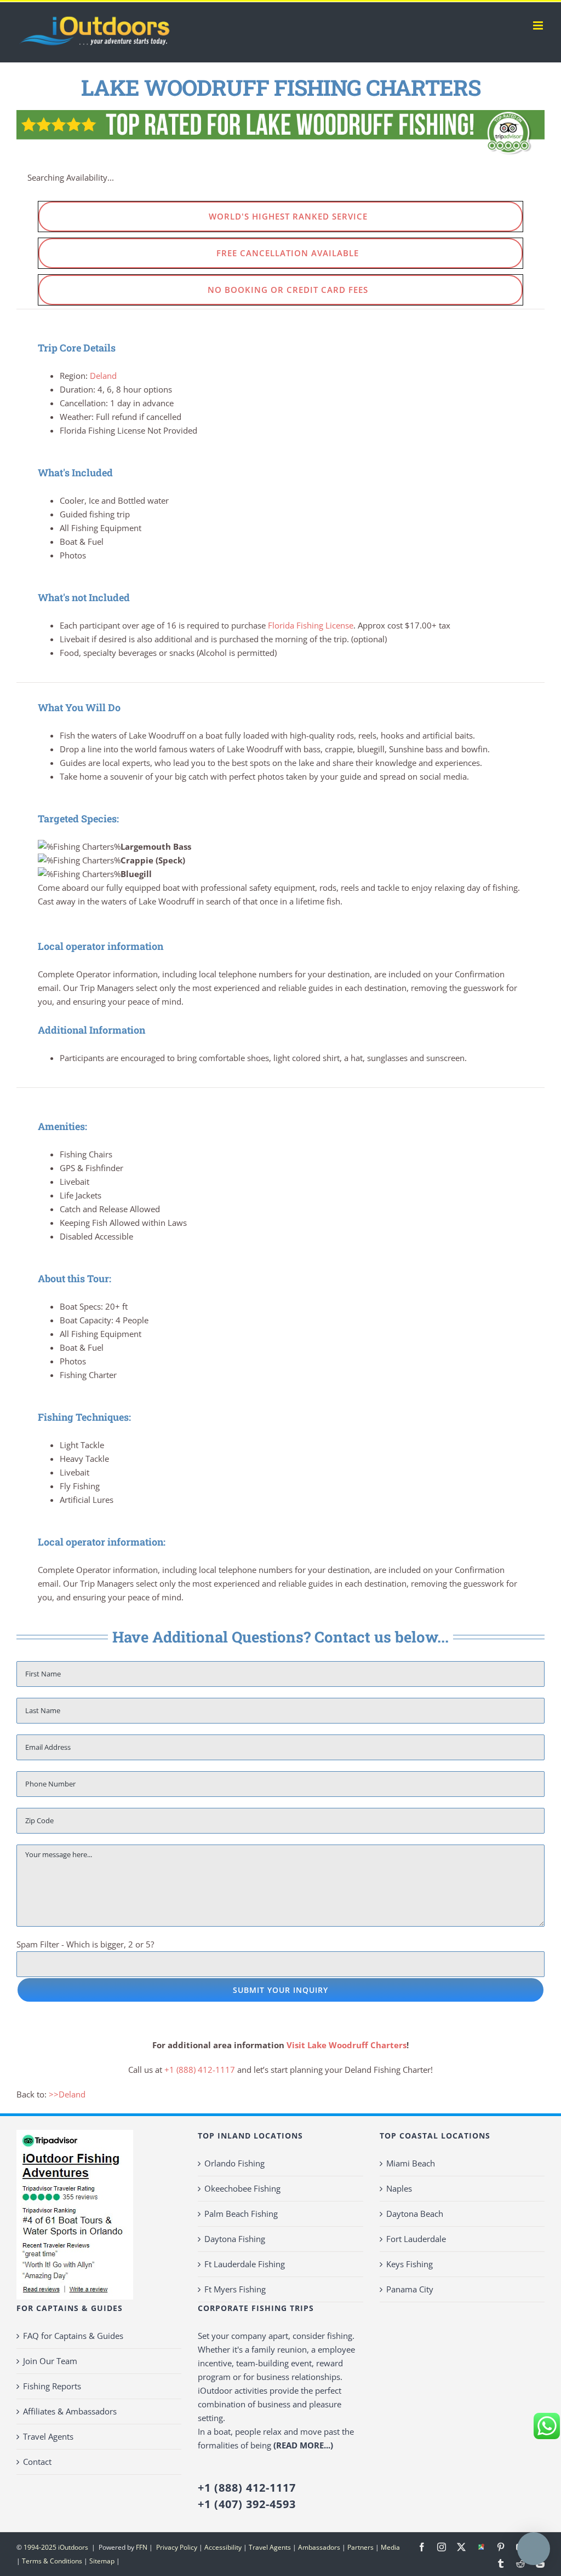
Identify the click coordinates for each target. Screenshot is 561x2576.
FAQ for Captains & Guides (73, 2336)
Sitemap (102, 2561)
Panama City (410, 2289)
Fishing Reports (52, 2386)
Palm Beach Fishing (241, 2214)
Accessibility (223, 2547)
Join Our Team (50, 2361)
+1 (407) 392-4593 (247, 2504)
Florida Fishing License (311, 625)
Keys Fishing (410, 2264)
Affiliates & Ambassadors (70, 2411)
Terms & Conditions (52, 2561)
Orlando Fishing (234, 2163)
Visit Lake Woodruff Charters (347, 2045)
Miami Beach (411, 2163)
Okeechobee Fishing (242, 2188)
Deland (103, 376)
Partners (360, 2547)
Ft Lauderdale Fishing (245, 2264)
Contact (37, 2462)
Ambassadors (319, 2547)
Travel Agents (48, 2436)
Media (390, 2547)
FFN (142, 2547)
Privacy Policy (176, 2547)
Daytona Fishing (235, 2239)
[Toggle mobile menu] (539, 25)
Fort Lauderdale (416, 2239)
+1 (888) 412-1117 (200, 2070)
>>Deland (67, 2094)
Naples (399, 2188)
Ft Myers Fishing (235, 2289)
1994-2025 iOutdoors (57, 2547)
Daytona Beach (415, 2214)
